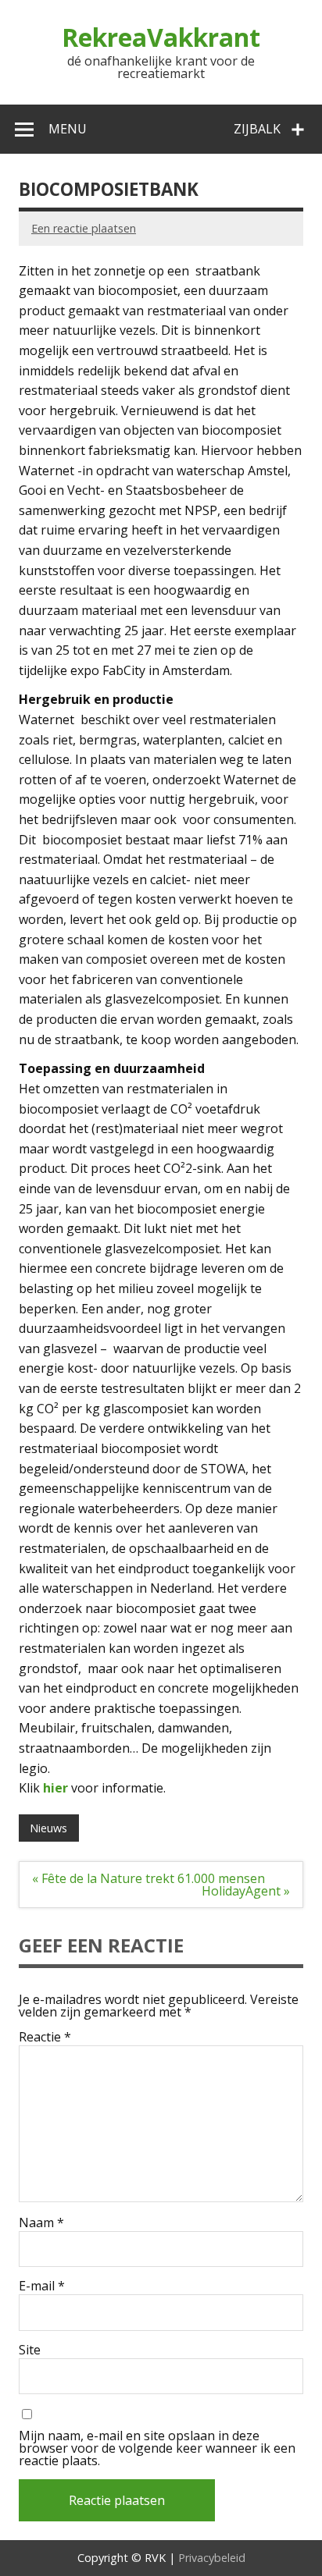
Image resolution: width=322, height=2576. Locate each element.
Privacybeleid (212, 2558)
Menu (68, 129)
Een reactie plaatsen (84, 228)
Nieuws (48, 1828)
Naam (41, 2222)
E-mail (42, 2286)
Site (30, 2350)
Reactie (45, 2037)
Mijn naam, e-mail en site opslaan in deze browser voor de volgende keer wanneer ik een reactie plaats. (157, 2448)
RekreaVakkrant (161, 37)
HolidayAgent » (246, 1891)
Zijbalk (257, 129)
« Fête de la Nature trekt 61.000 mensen (148, 1878)
